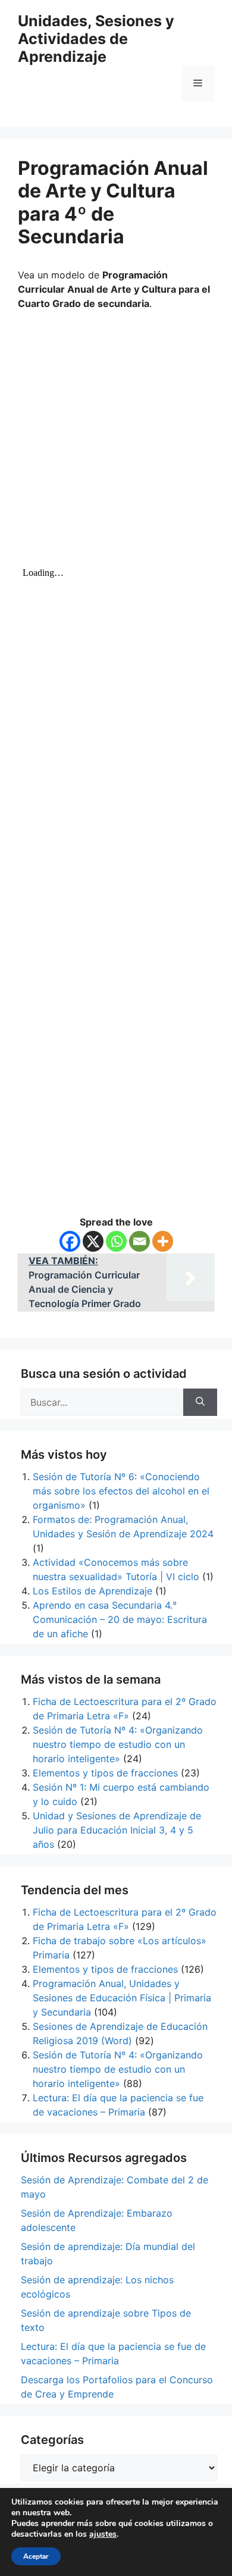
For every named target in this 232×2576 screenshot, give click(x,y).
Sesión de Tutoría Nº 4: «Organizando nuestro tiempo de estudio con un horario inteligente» (118, 1744)
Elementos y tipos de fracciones (105, 1773)
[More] (163, 1241)
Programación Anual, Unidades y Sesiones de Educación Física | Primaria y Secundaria (122, 1998)
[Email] (139, 1241)
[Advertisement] (116, 441)
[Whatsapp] (116, 1241)
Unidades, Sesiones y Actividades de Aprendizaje (96, 39)
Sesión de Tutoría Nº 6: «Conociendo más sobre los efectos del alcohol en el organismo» (121, 1491)
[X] (93, 1241)
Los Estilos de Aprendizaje (93, 1591)
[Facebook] (70, 1241)
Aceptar (36, 2556)
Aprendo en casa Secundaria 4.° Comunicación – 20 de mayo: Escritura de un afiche (120, 1619)
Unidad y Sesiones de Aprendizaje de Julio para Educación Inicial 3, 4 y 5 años (117, 1830)
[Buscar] (200, 1402)
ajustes (103, 2534)
